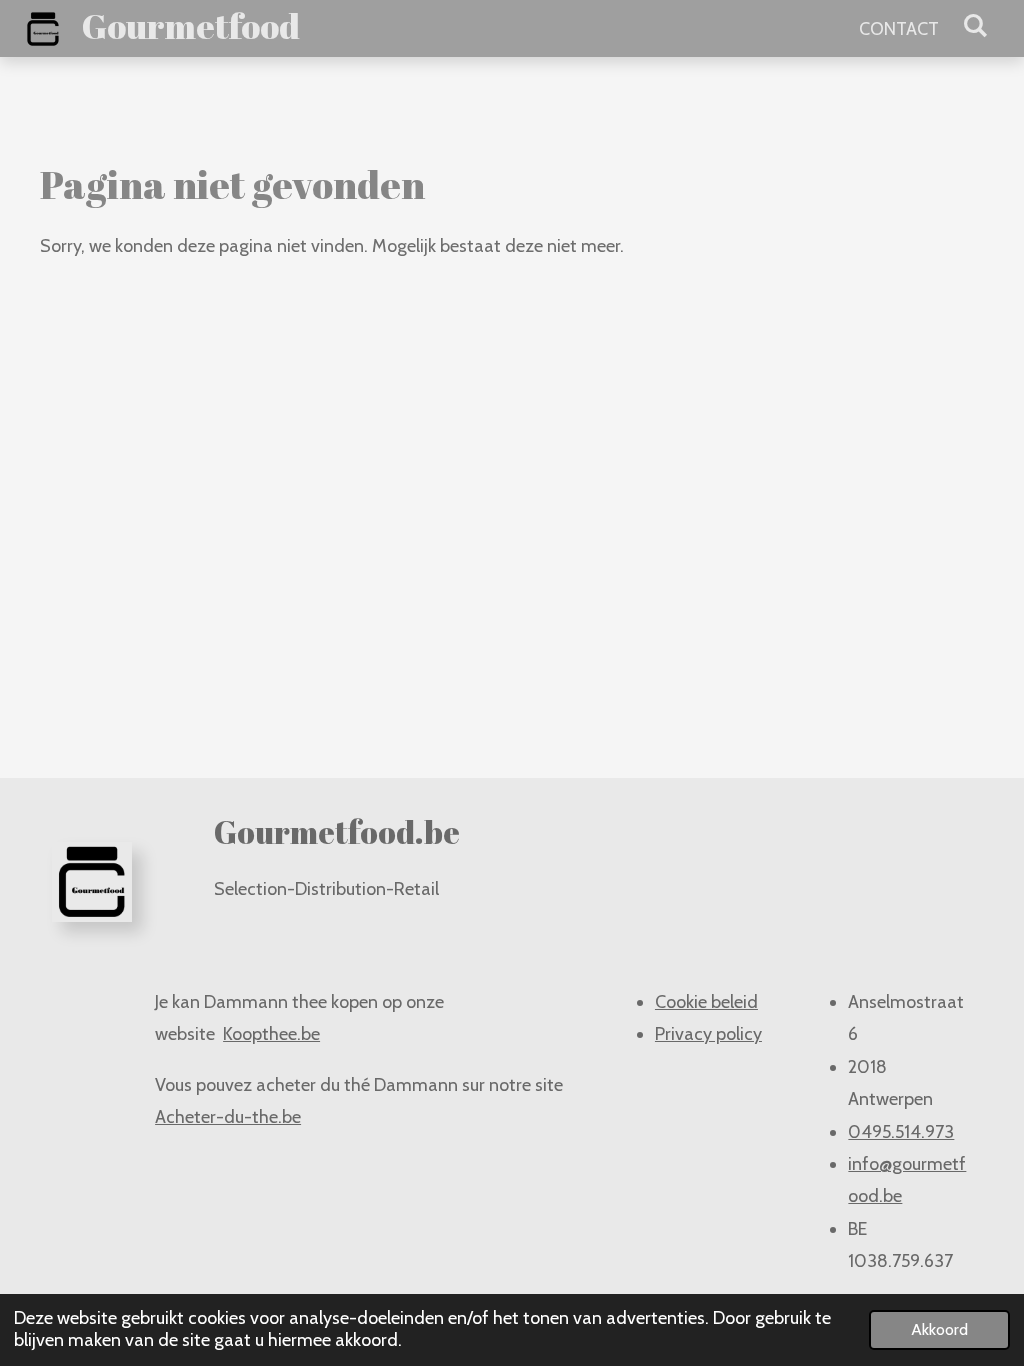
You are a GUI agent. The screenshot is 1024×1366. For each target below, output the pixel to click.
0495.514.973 (901, 1132)
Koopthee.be (271, 1034)
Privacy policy (708, 1034)
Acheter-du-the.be (228, 1117)
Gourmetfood (191, 25)
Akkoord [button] (939, 1329)
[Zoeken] (975, 26)
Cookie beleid (706, 1002)
